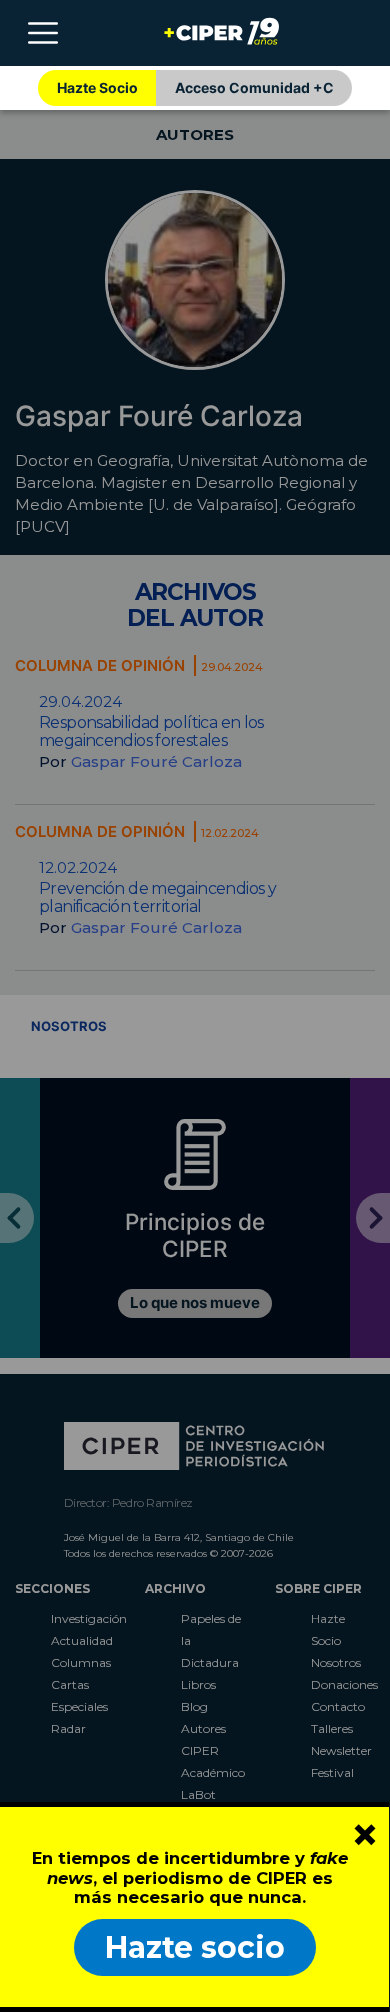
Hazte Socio (97, 87)
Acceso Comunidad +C (254, 87)
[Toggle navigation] (43, 33)
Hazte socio (195, 1947)
